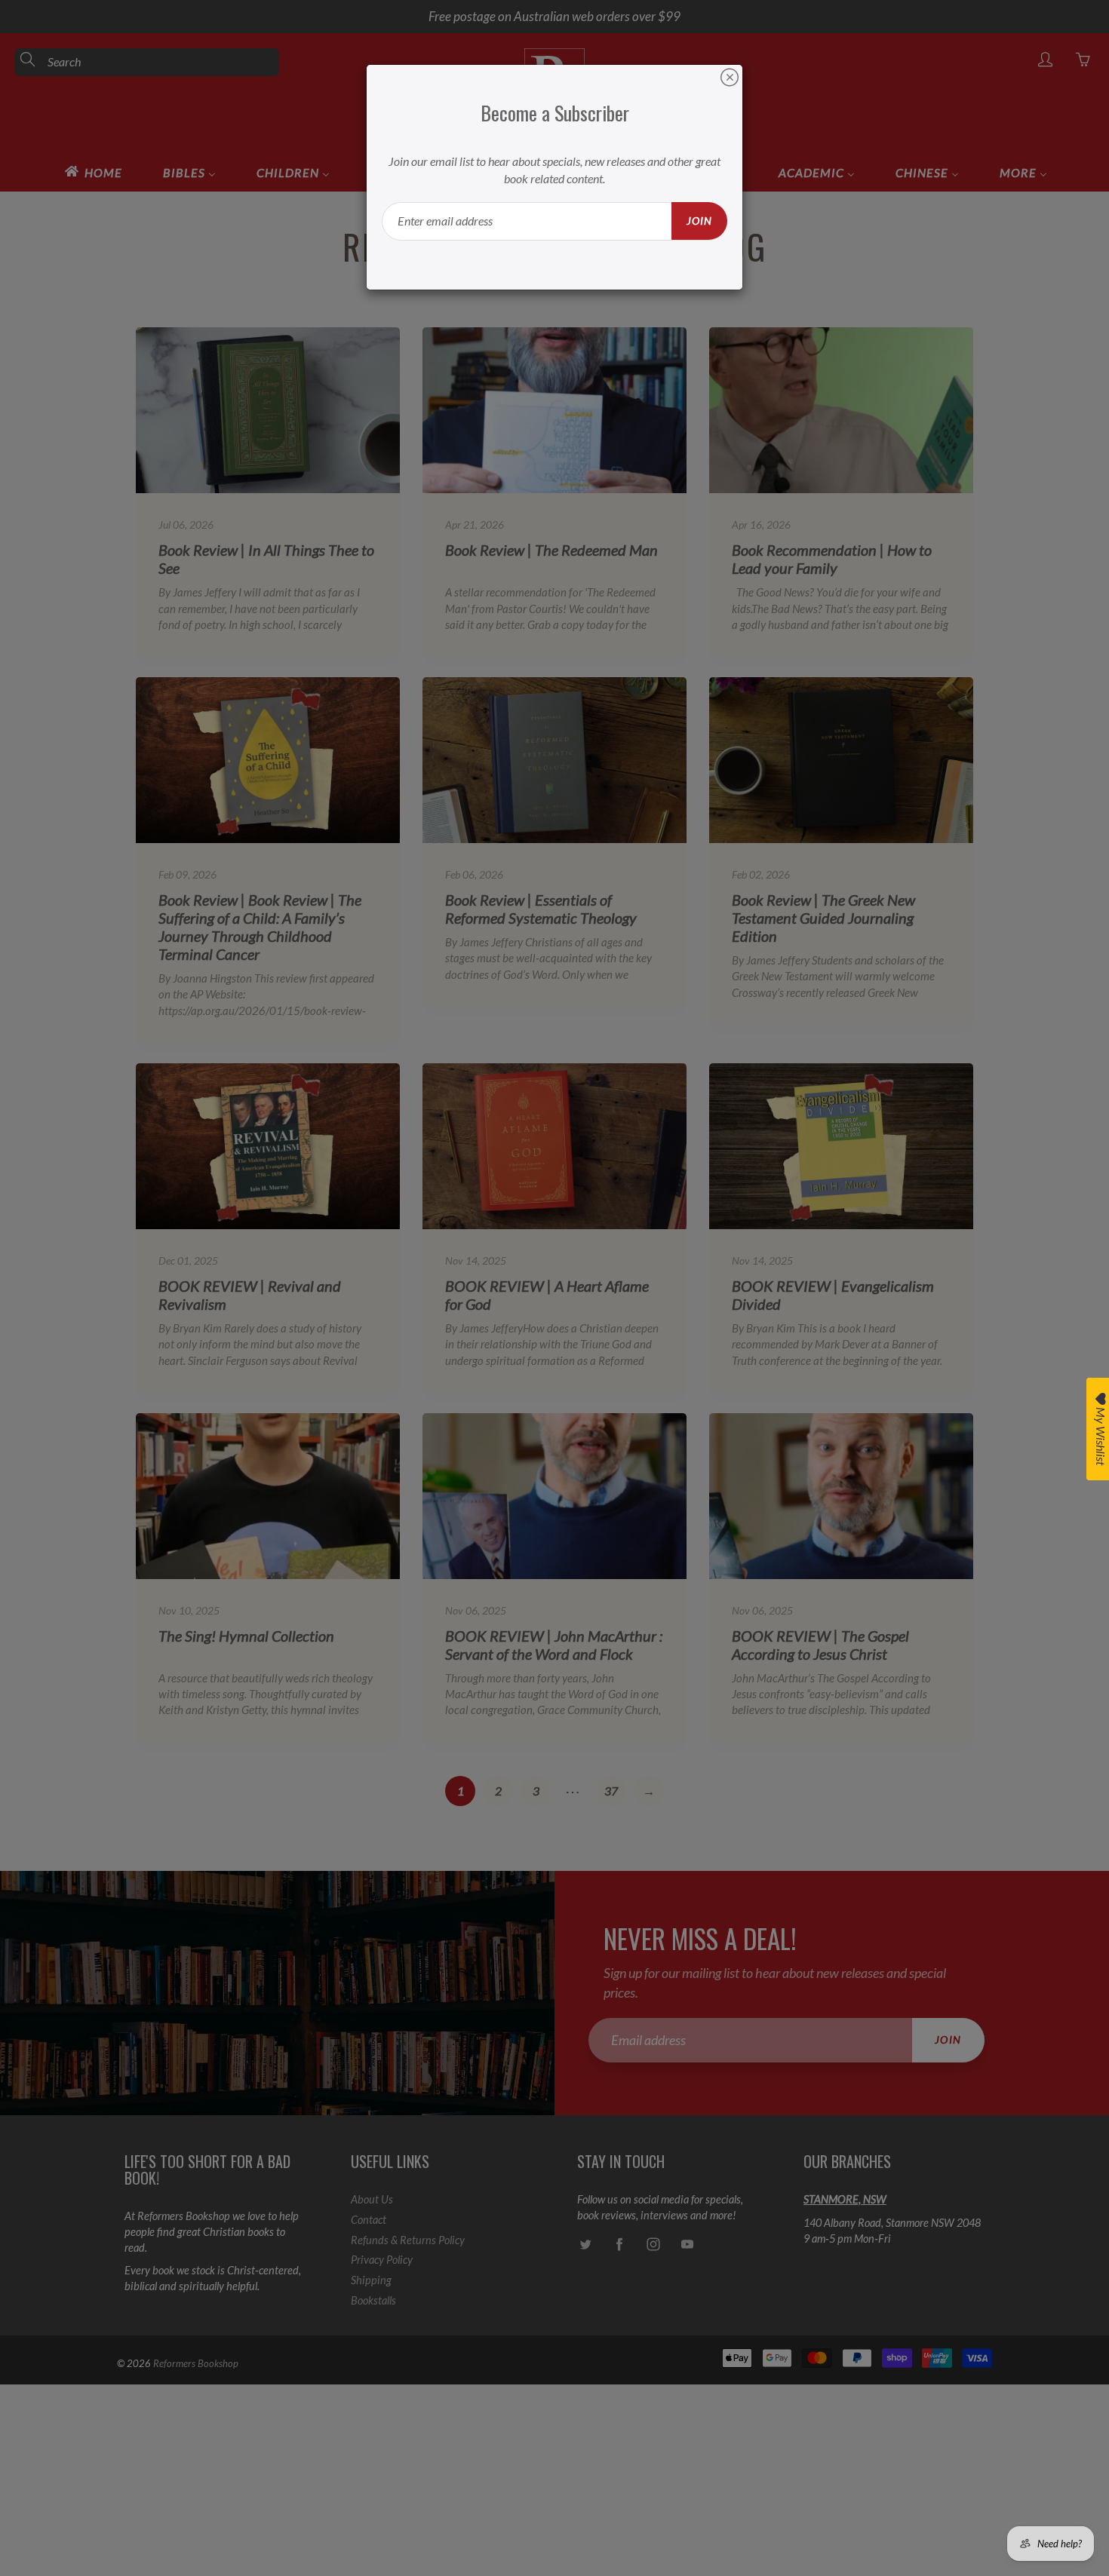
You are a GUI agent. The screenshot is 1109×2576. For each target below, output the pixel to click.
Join (699, 221)
